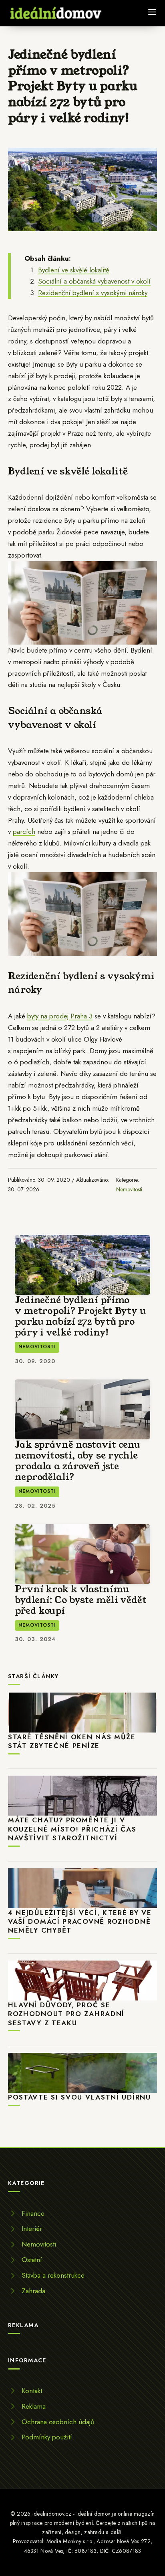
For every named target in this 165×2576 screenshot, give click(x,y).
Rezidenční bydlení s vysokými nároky (93, 293)
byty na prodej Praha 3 (60, 1016)
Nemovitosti (129, 1189)
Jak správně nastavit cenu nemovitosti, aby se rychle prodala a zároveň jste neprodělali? (77, 1461)
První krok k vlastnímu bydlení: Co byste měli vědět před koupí (81, 1600)
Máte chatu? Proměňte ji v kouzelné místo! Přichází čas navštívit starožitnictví (72, 1829)
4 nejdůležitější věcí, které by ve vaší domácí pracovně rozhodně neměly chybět (80, 1922)
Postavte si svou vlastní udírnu (79, 2097)
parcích (24, 832)
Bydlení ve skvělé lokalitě (74, 270)
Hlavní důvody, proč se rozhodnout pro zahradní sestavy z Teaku (66, 2014)
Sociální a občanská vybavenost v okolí (94, 281)
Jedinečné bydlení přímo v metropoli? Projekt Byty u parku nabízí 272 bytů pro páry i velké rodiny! (80, 1316)
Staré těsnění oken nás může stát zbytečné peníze (72, 1741)
